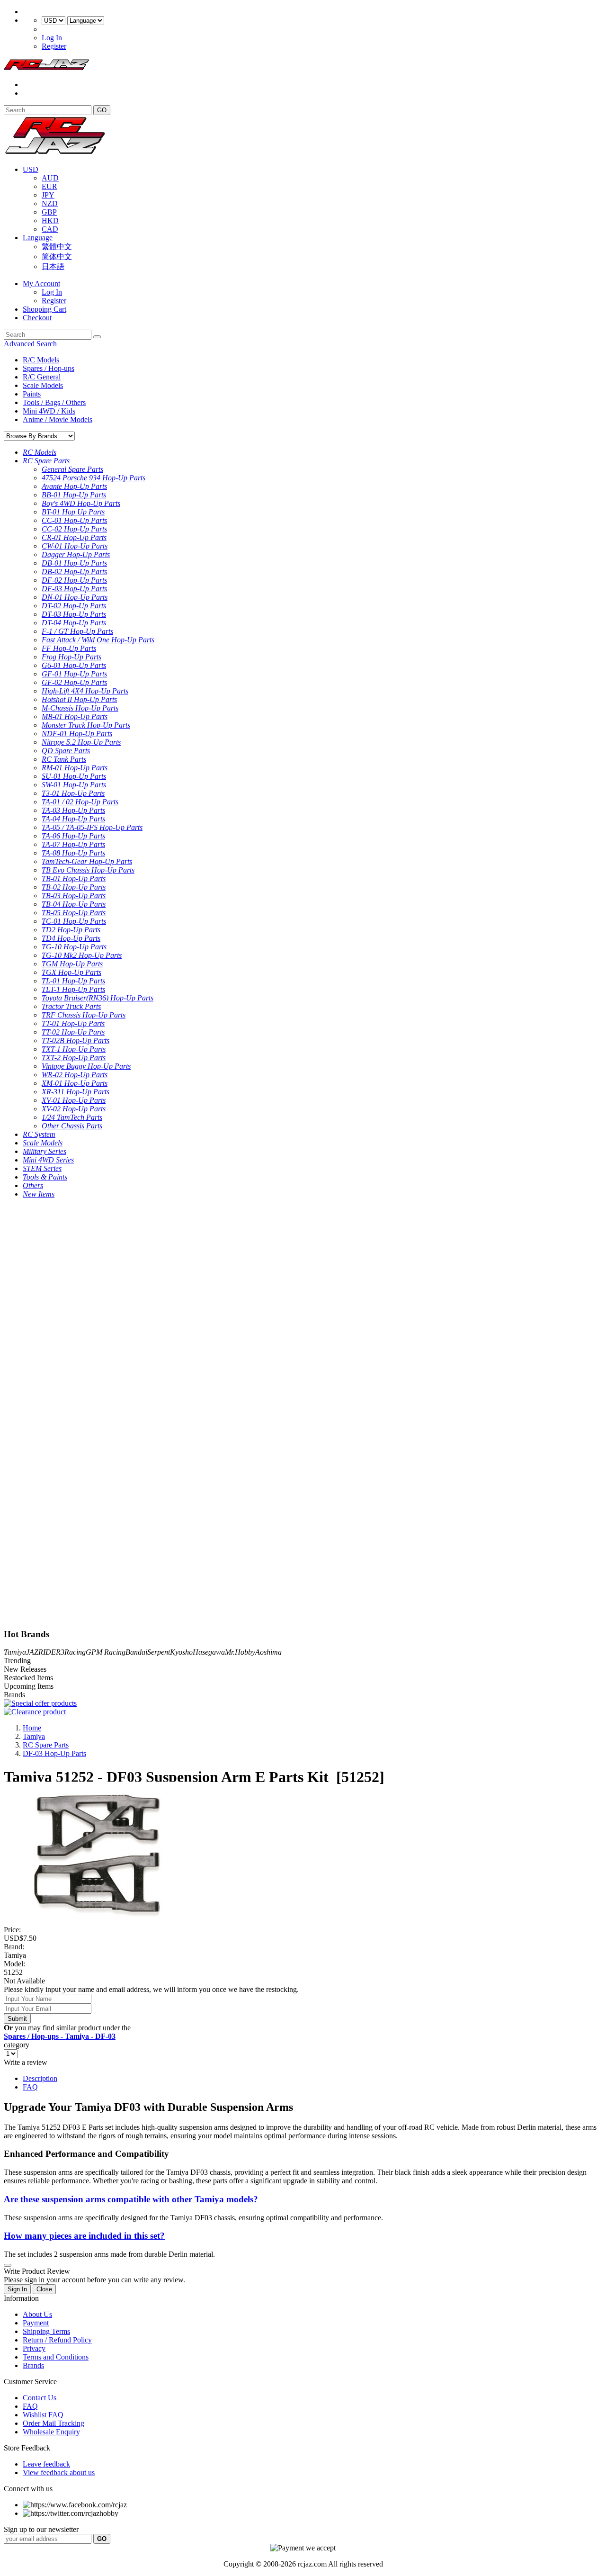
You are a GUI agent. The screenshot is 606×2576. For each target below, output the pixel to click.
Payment (36, 2323)
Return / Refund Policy (57, 2340)
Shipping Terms (46, 2331)
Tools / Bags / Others (54, 402)
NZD (50, 203)
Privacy (34, 2348)
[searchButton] (97, 337)
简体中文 (57, 257)
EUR (49, 186)
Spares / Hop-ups (49, 368)
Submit (17, 2019)
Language (38, 238)
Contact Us (40, 2398)
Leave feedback (46, 2464)
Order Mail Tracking (53, 2423)
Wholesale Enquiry (51, 2432)
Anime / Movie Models (58, 419)
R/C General (42, 377)
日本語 (53, 266)
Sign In (17, 2289)
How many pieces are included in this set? (84, 2236)
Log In (52, 38)
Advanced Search (30, 344)
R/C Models (41, 360)
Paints (32, 394)
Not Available (24, 1981)
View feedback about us (59, 2472)
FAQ (30, 2087)
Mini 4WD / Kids (49, 411)
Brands (33, 2365)
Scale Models (43, 385)
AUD (50, 178)
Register (54, 46)
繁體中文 (57, 247)
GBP (49, 212)
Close (44, 2289)
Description (40, 2078)
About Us (37, 2314)
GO (102, 110)
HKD (50, 221)
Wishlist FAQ (43, 2415)
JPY (48, 195)
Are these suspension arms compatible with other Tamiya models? (131, 2199)
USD (31, 169)
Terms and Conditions (56, 2357)
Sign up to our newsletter (41, 2529)
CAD (50, 229)
